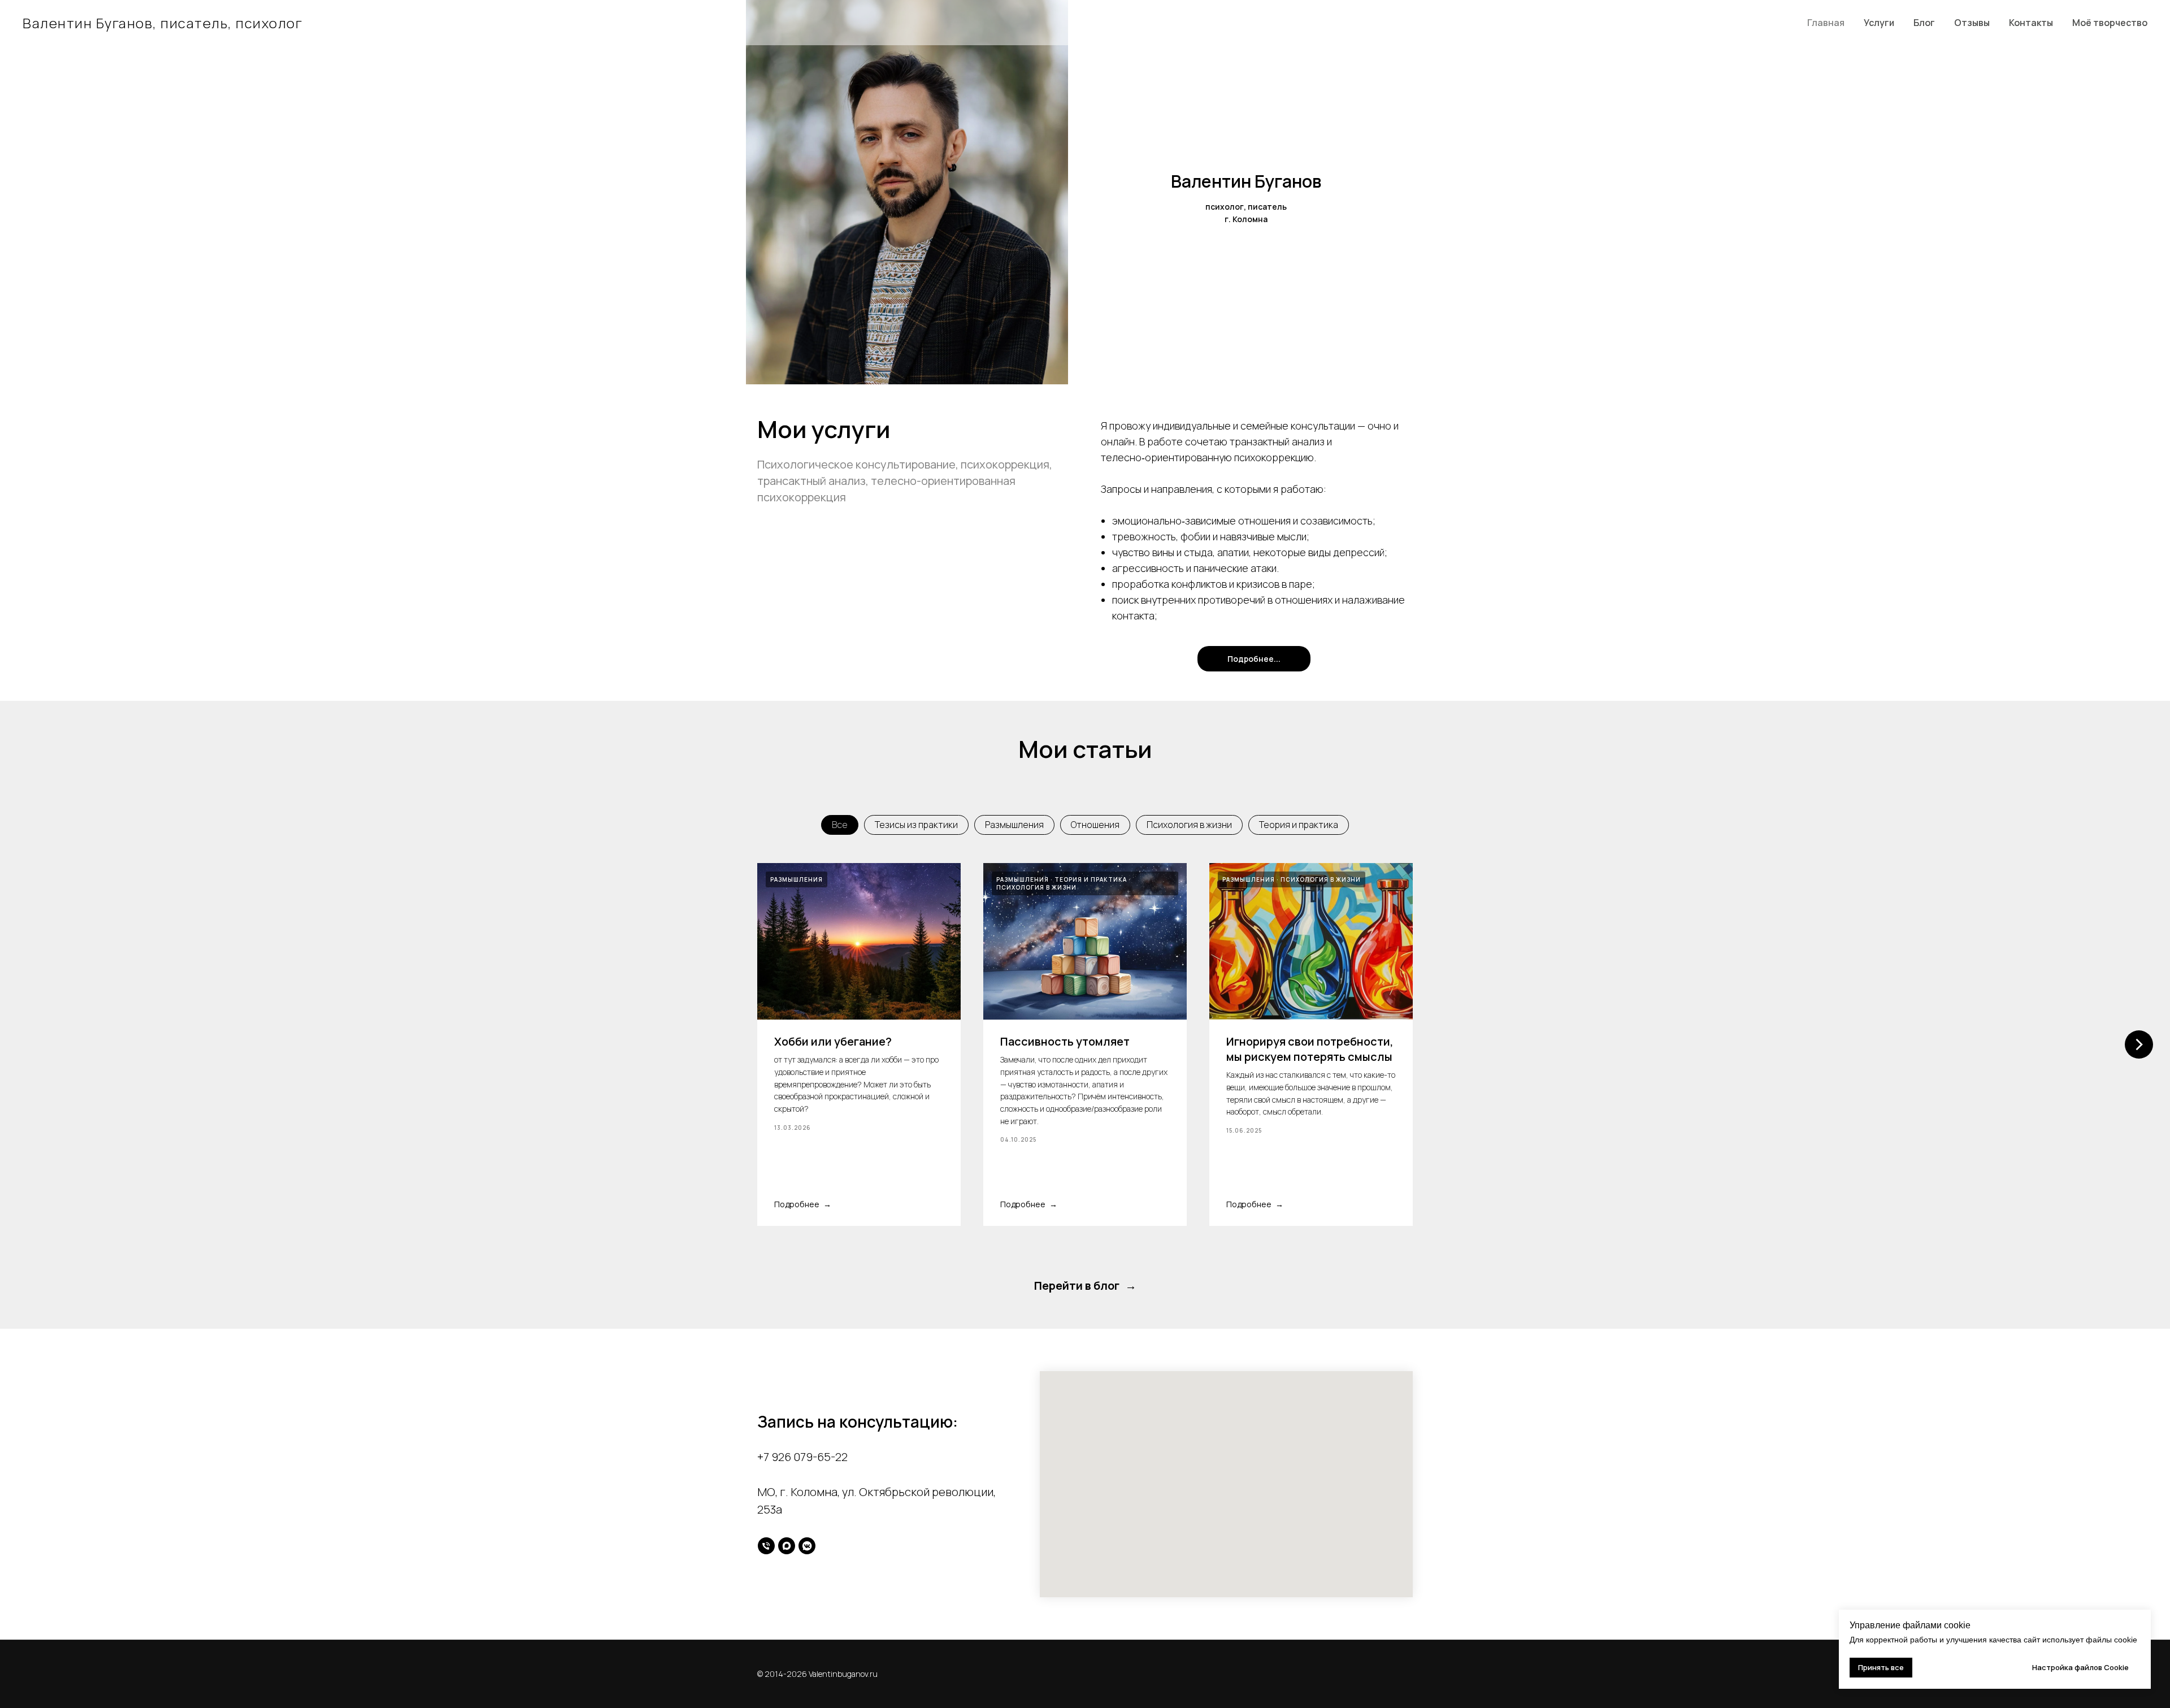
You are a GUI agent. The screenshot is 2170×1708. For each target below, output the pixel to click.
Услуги (1879, 23)
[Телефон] (766, 1546)
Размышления (1014, 825)
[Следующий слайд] (2139, 1044)
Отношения (1095, 825)
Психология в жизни (1189, 825)
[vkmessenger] (807, 1546)
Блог (1924, 23)
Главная (1826, 23)
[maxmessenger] (787, 1546)
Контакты (2031, 23)
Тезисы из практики (916, 825)
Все (840, 825)
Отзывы (1972, 23)
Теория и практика (1299, 825)
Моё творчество (2110, 23)
